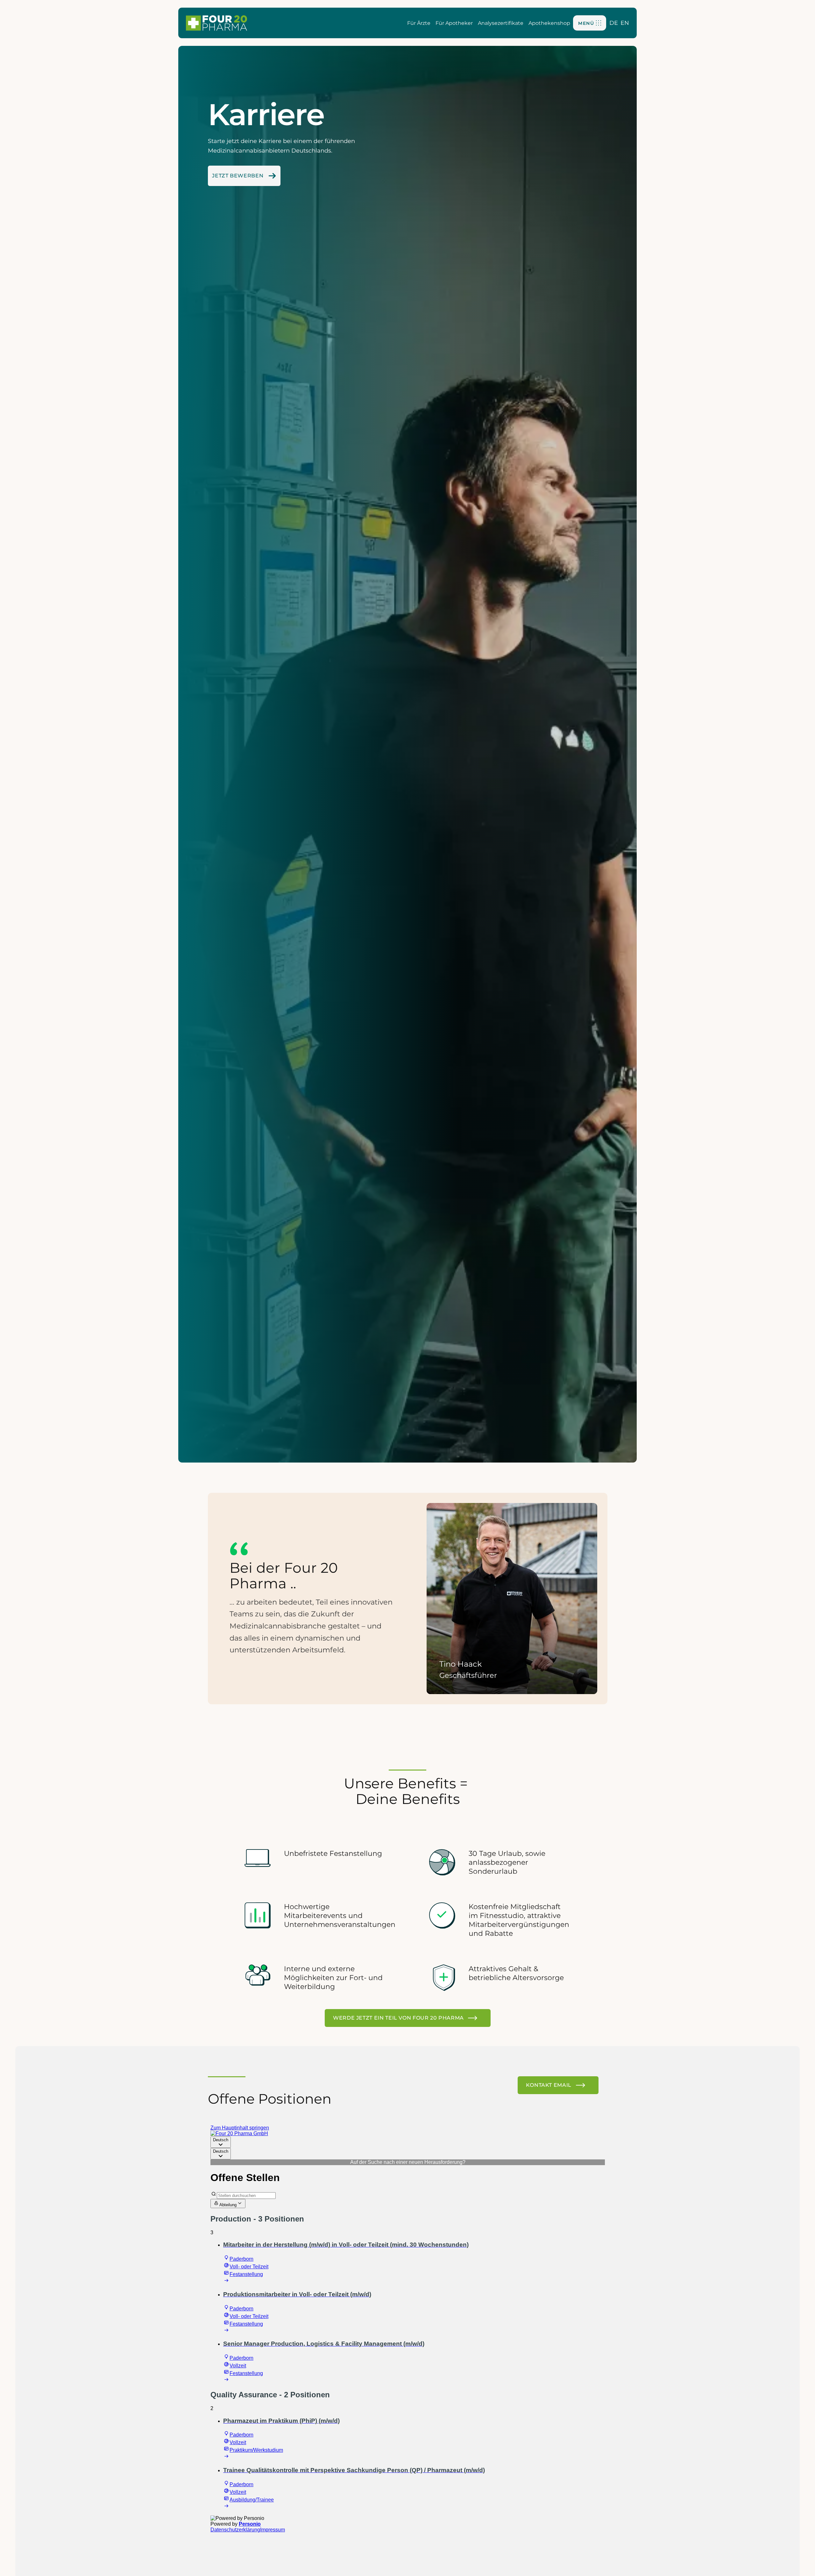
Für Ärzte (419, 23)
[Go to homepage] (216, 23)
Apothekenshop (549, 23)
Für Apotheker (454, 23)
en (625, 23)
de (614, 23)
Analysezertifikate (501, 23)
